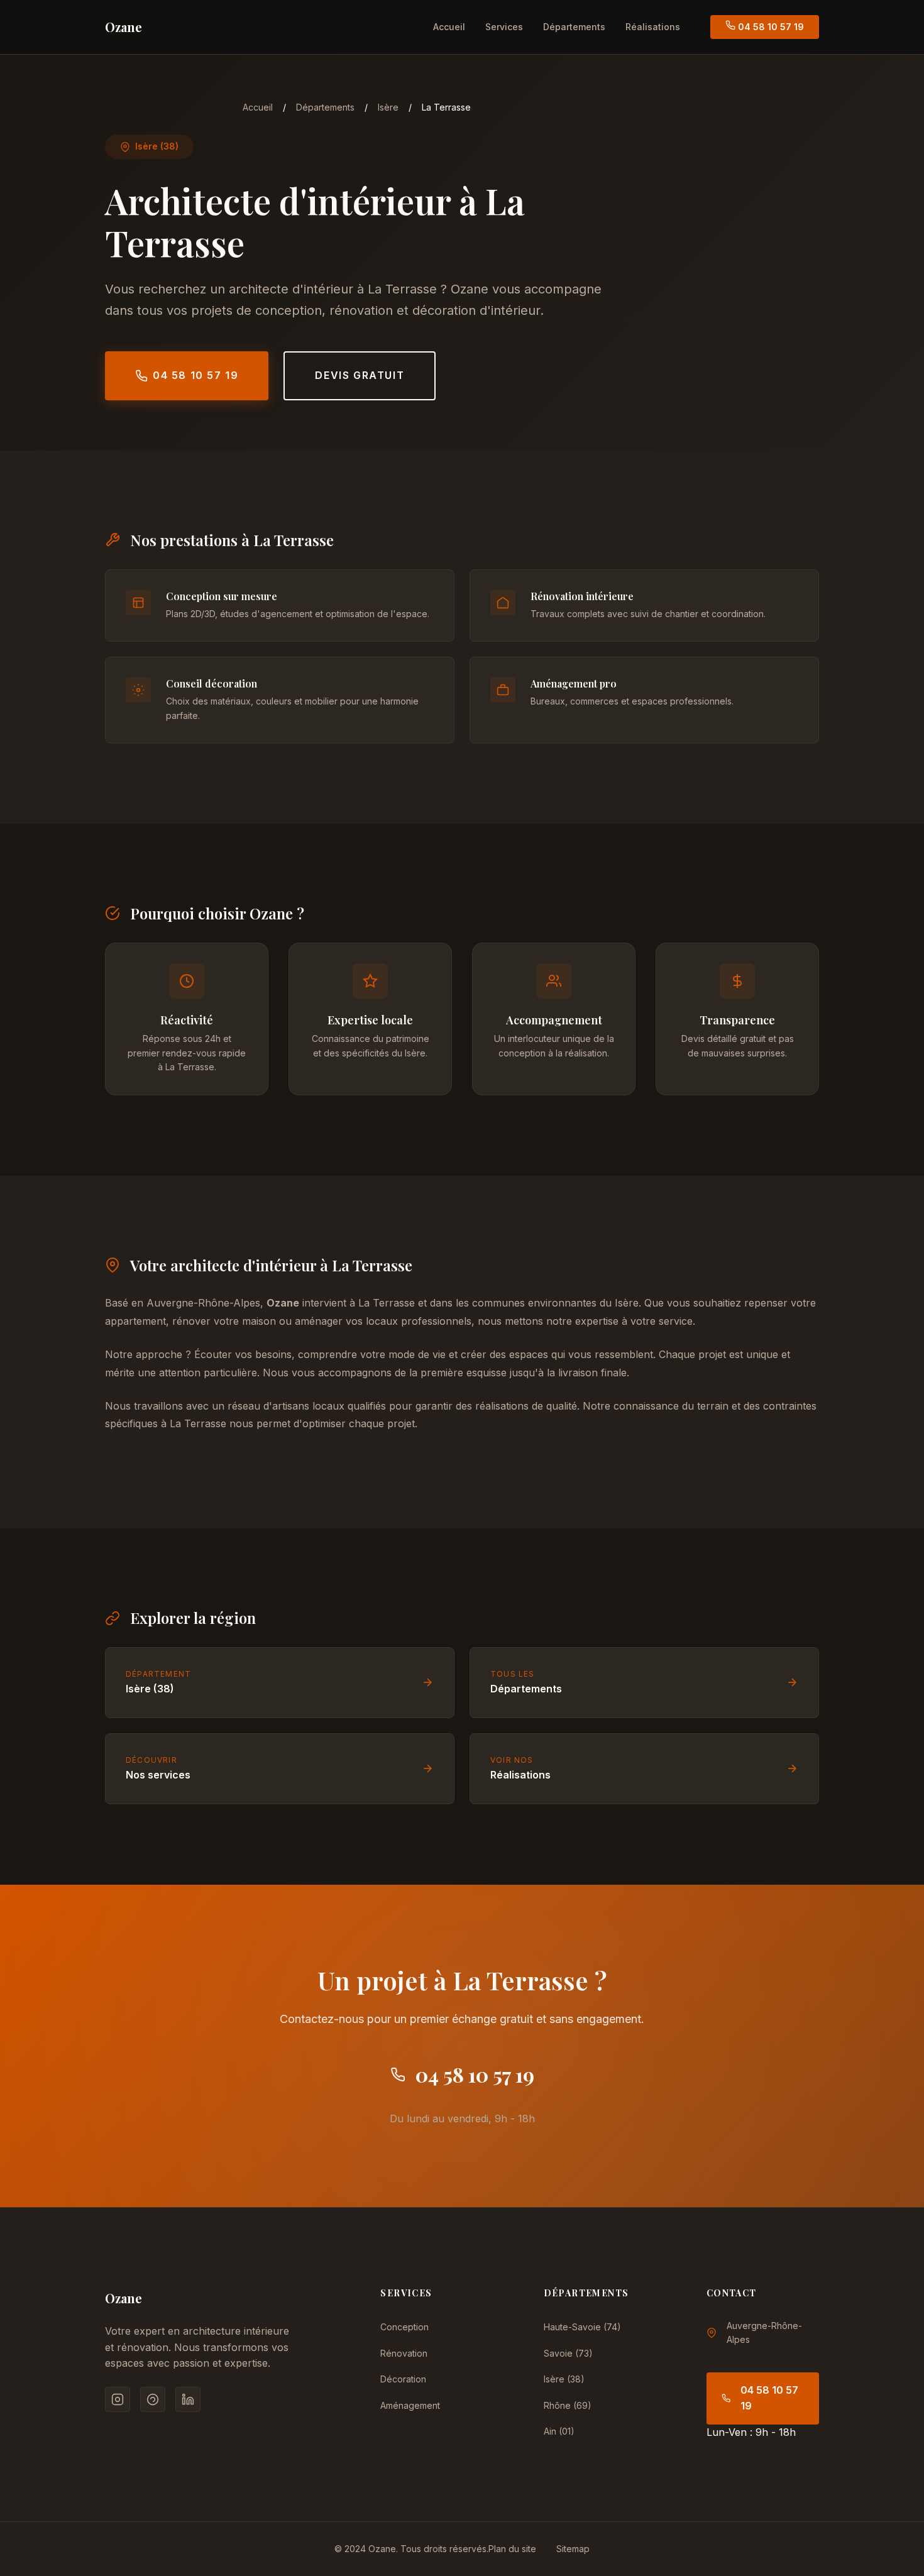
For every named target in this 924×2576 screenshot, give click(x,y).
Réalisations (653, 27)
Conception (404, 2327)
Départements (574, 27)
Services (504, 27)
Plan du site (512, 2549)
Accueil (449, 27)
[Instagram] (118, 2399)
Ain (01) (559, 2431)
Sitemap (573, 2549)
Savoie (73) (568, 2353)
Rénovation (404, 2353)
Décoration (403, 2379)
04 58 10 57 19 (770, 27)
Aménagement (410, 2405)
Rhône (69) (568, 2405)
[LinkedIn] (188, 2399)
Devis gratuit (360, 375)
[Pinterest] (153, 2399)
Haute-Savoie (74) (582, 2327)
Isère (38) (564, 2379)
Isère (388, 107)
